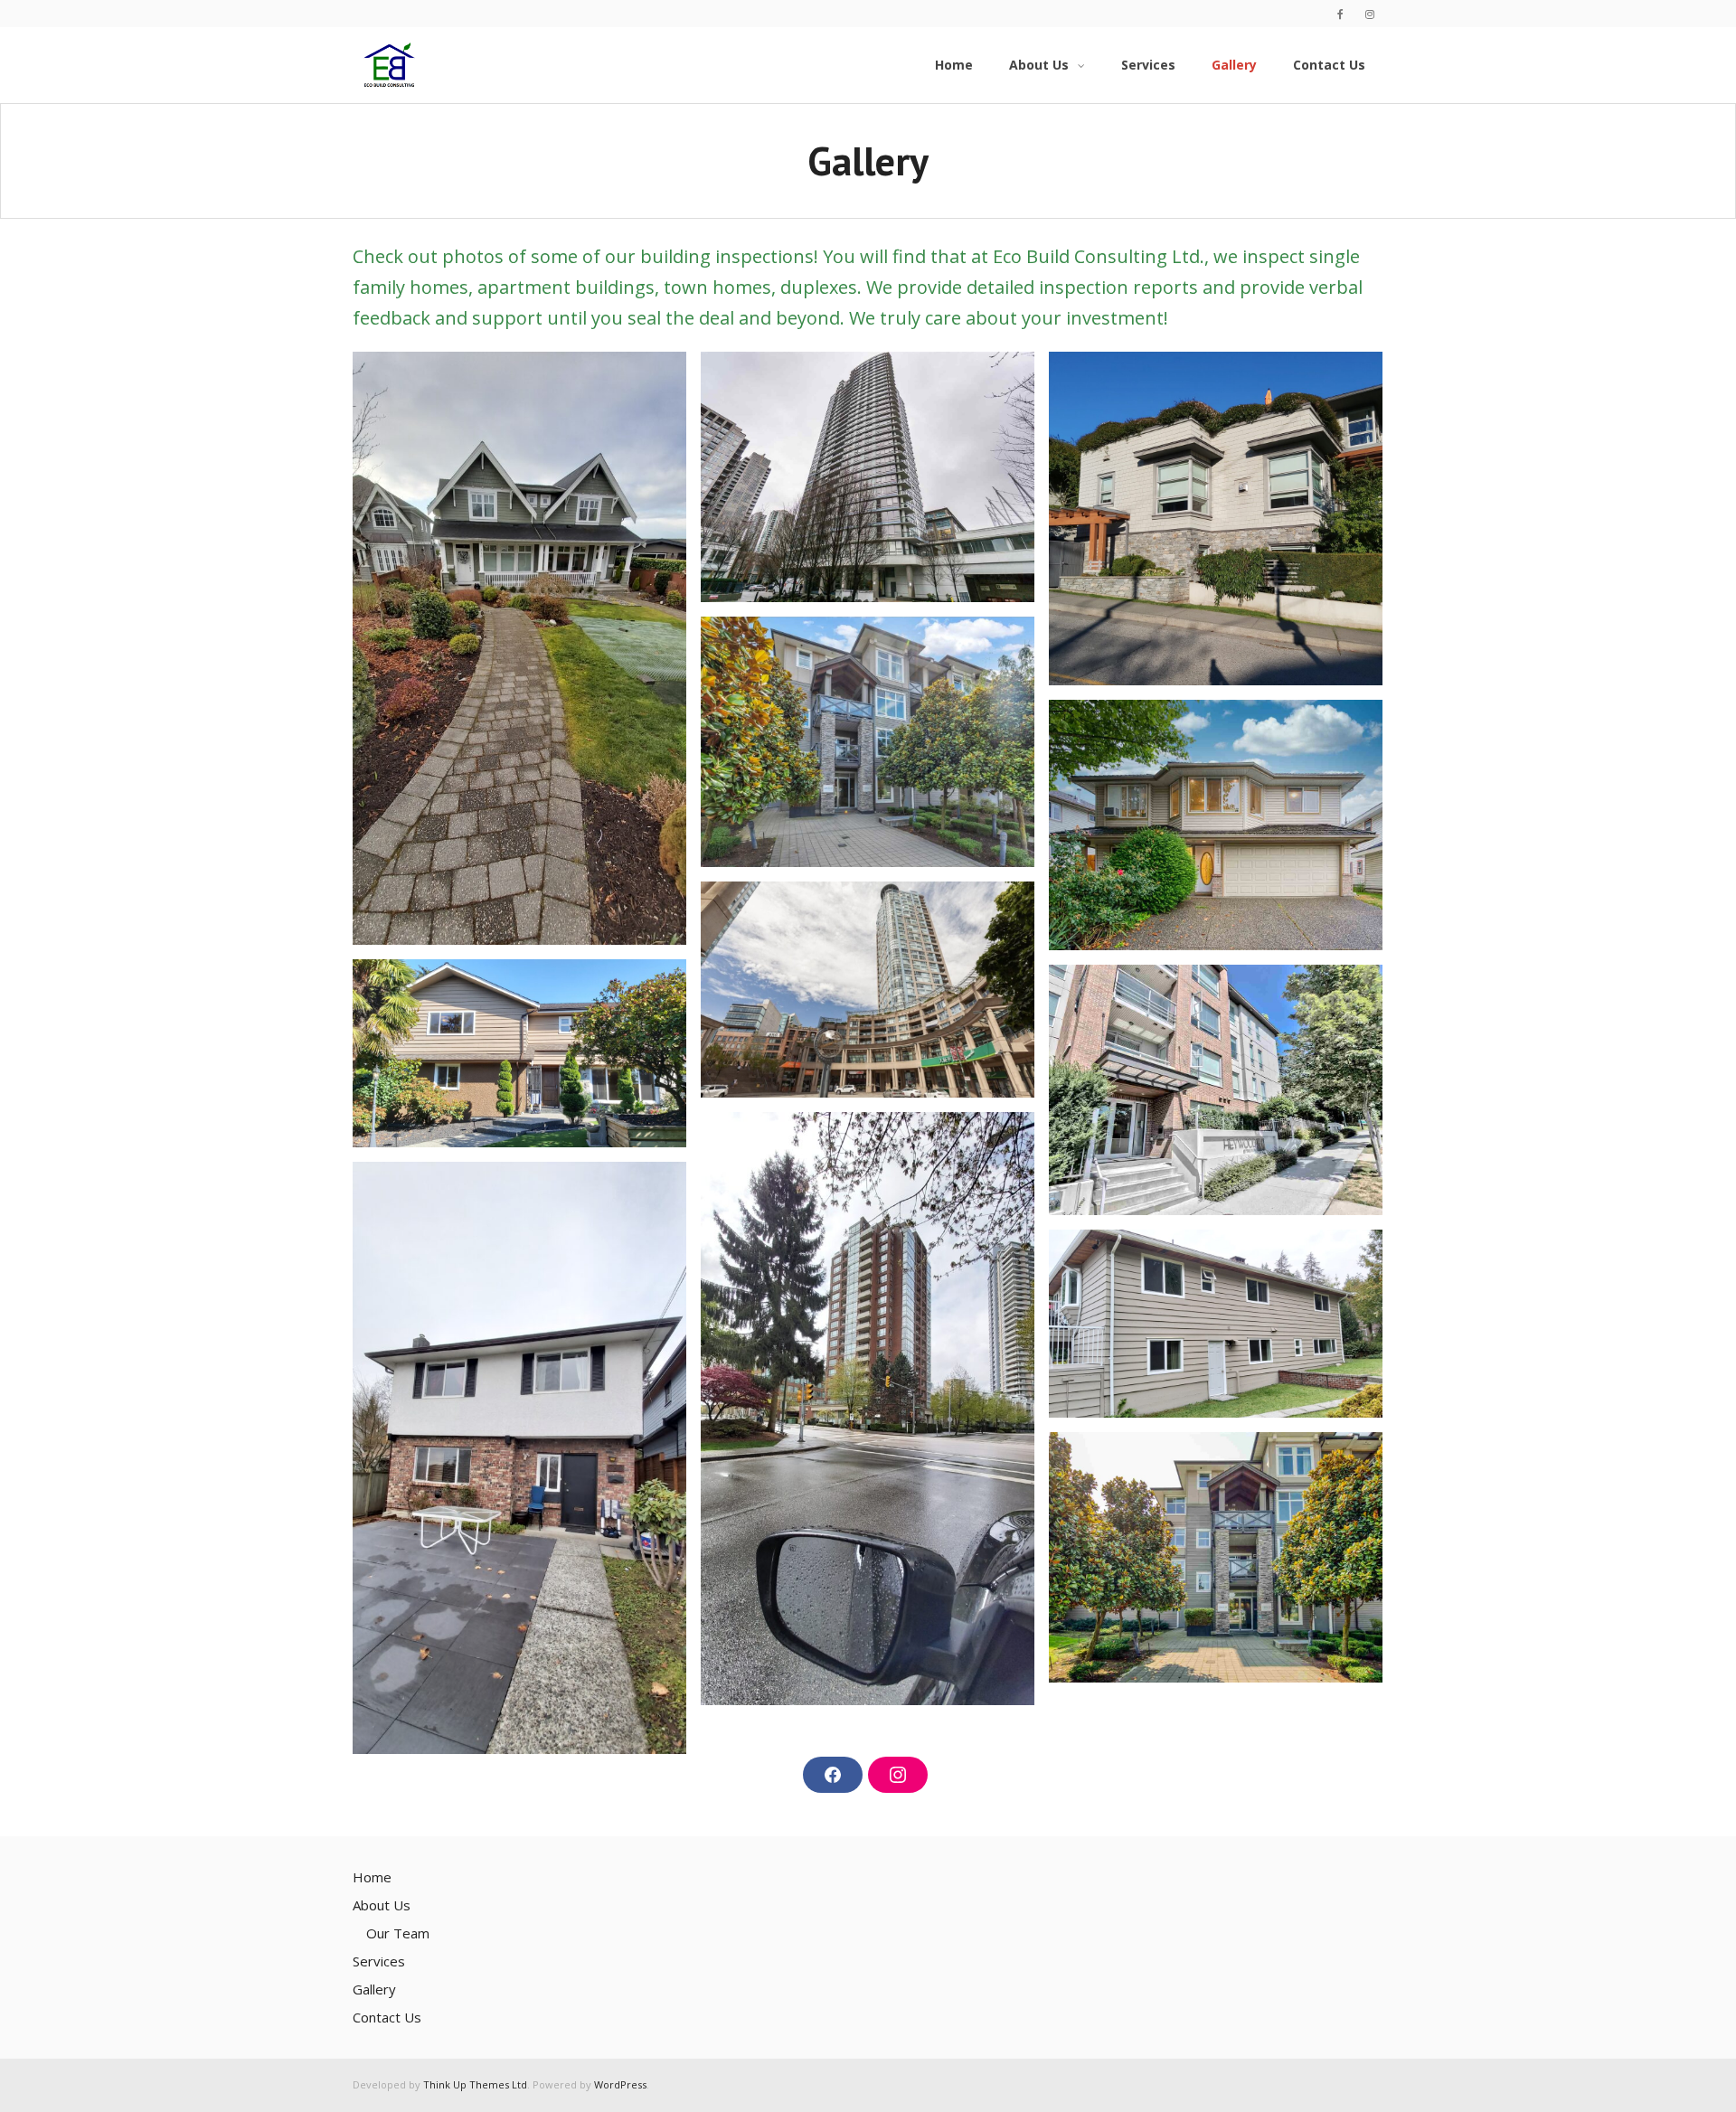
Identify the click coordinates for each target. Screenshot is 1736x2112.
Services (379, 1961)
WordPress (620, 2084)
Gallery (374, 1989)
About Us (382, 1905)
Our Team (398, 1933)
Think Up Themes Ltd (475, 2084)
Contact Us (387, 2017)
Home (372, 1877)
